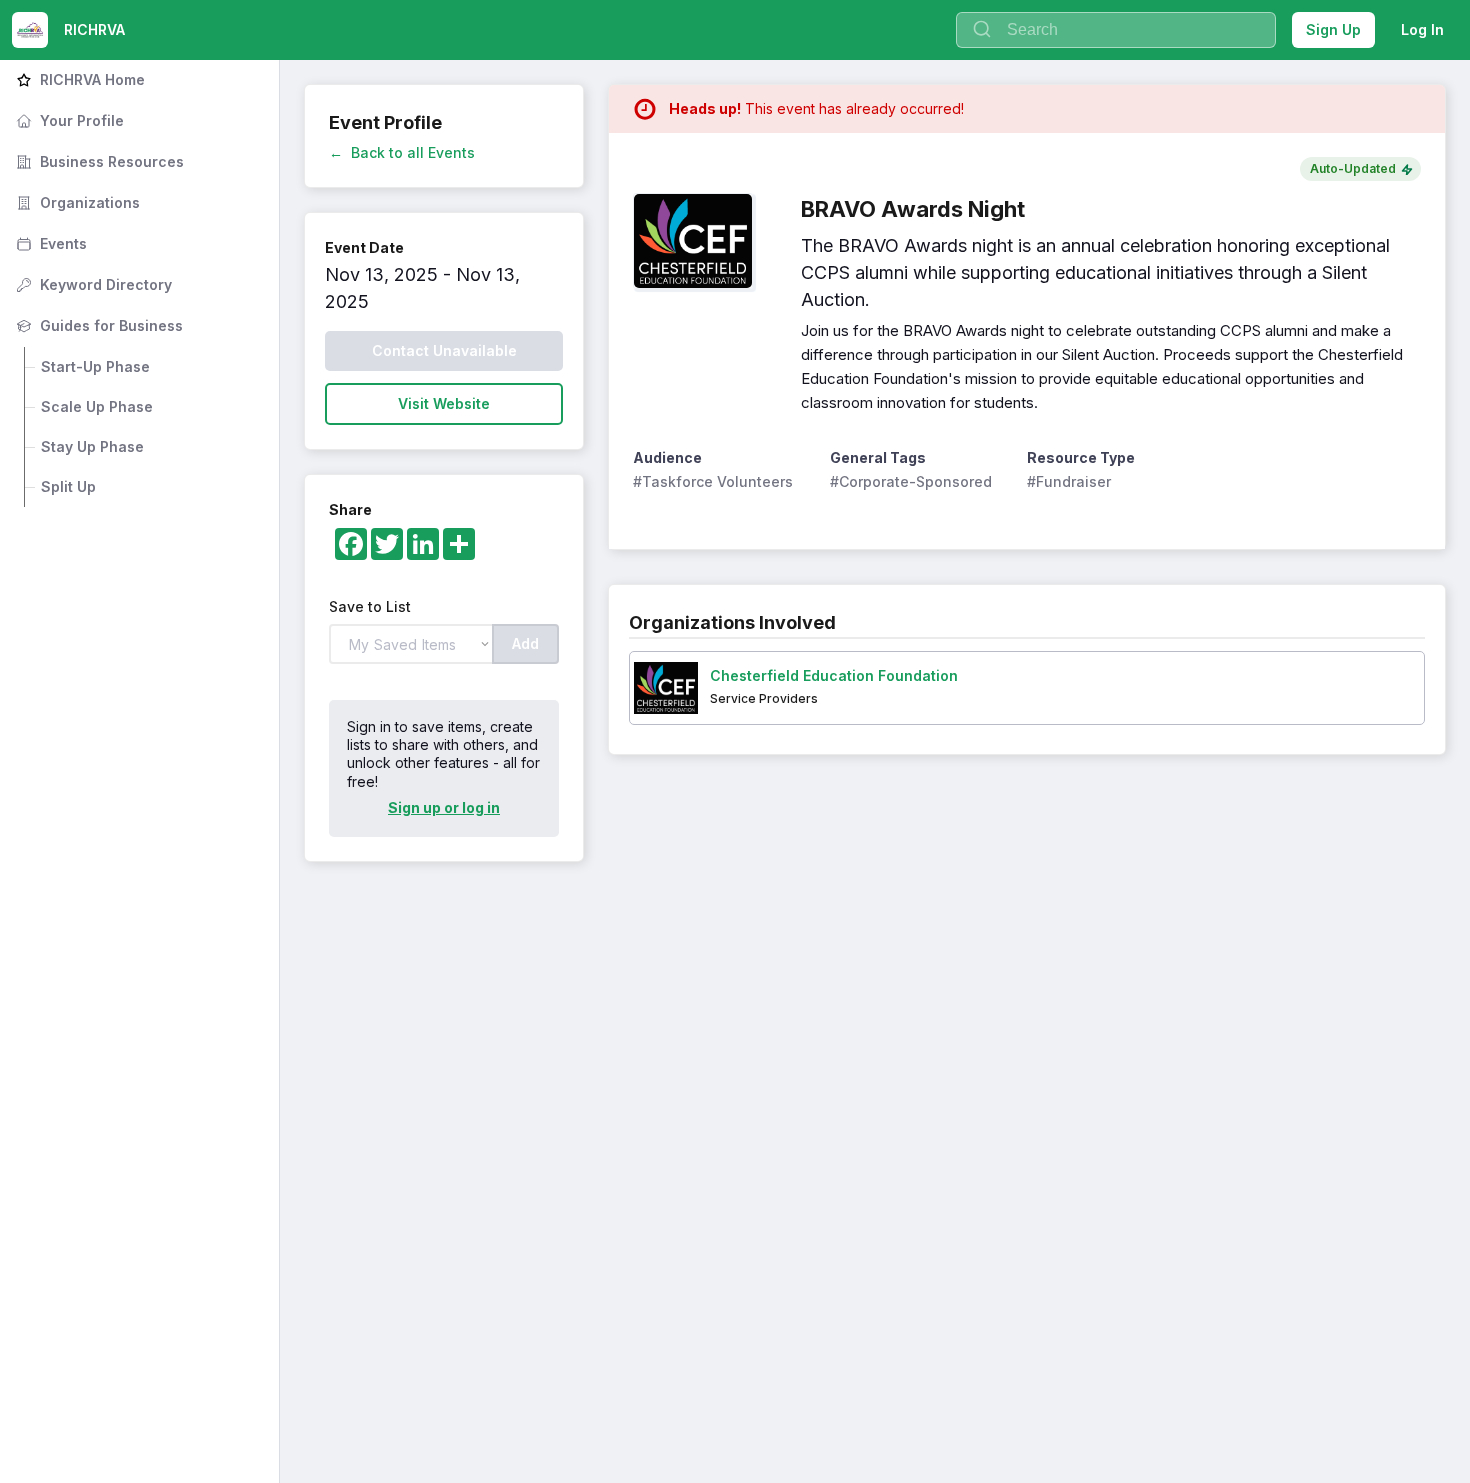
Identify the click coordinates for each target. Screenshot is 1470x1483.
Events (49, 243)
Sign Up (1333, 29)
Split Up (68, 486)
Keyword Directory (92, 284)
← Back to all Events (402, 152)
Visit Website (444, 403)
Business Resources (98, 161)
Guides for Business (97, 325)
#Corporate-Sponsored (911, 481)
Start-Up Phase (95, 366)
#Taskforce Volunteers (713, 481)
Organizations (76, 202)
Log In (1422, 29)
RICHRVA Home (78, 79)
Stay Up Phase (92, 446)
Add (525, 643)
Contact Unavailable (444, 350)
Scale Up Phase (97, 406)
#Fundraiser (1069, 481)
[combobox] (1116, 30)
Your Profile (68, 120)
